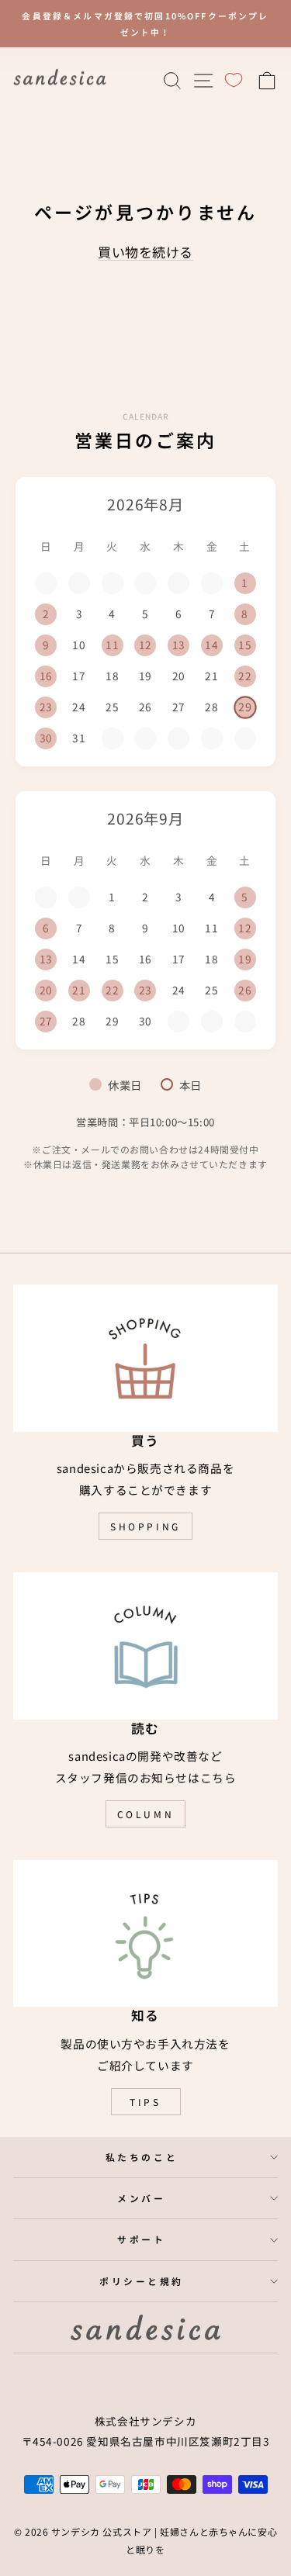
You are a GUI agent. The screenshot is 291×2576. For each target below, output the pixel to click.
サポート (141, 2239)
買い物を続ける (145, 252)
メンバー (141, 2198)
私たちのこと (142, 2157)
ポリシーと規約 (142, 2281)
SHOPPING (145, 1526)
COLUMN (146, 1814)
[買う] (145, 1358)
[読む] (145, 1646)
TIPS (145, 2102)
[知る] (145, 1933)
